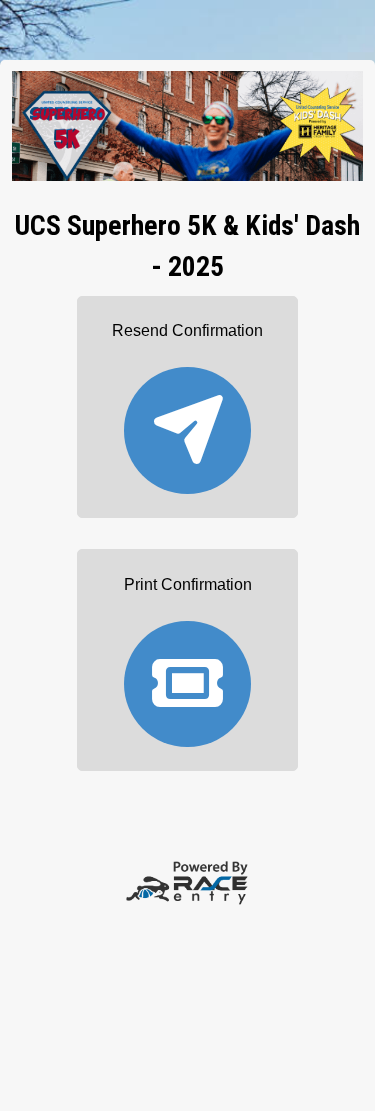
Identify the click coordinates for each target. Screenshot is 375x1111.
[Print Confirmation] (188, 674)
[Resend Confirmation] (188, 421)
